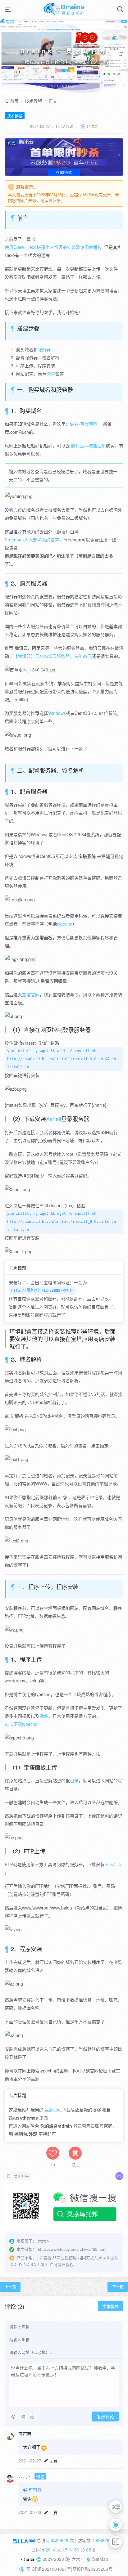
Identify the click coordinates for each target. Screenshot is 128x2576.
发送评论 (105, 2417)
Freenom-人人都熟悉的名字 (32, 540)
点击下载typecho (21, 1724)
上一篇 (10, 2287)
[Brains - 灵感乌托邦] (64, 9)
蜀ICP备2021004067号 (49, 2569)
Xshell (54, 1119)
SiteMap (100, 2559)
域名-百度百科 (84, 424)
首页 (14, 101)
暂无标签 (21, 2176)
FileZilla (113, 1864)
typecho (65, 924)
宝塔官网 (31, 994)
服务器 (44, 349)
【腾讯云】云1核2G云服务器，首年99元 (53, 656)
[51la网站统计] (24, 2540)
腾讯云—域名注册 (89, 446)
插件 (44, 1716)
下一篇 (118, 2287)
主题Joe (53, 2110)
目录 (74, 1780)
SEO (51, 374)
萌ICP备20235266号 (92, 2569)
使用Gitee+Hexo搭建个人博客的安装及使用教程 (51, 247)
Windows (57, 713)
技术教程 (34, 101)
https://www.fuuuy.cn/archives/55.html (72, 2249)
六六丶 (25, 2476)
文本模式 (111, 2307)
